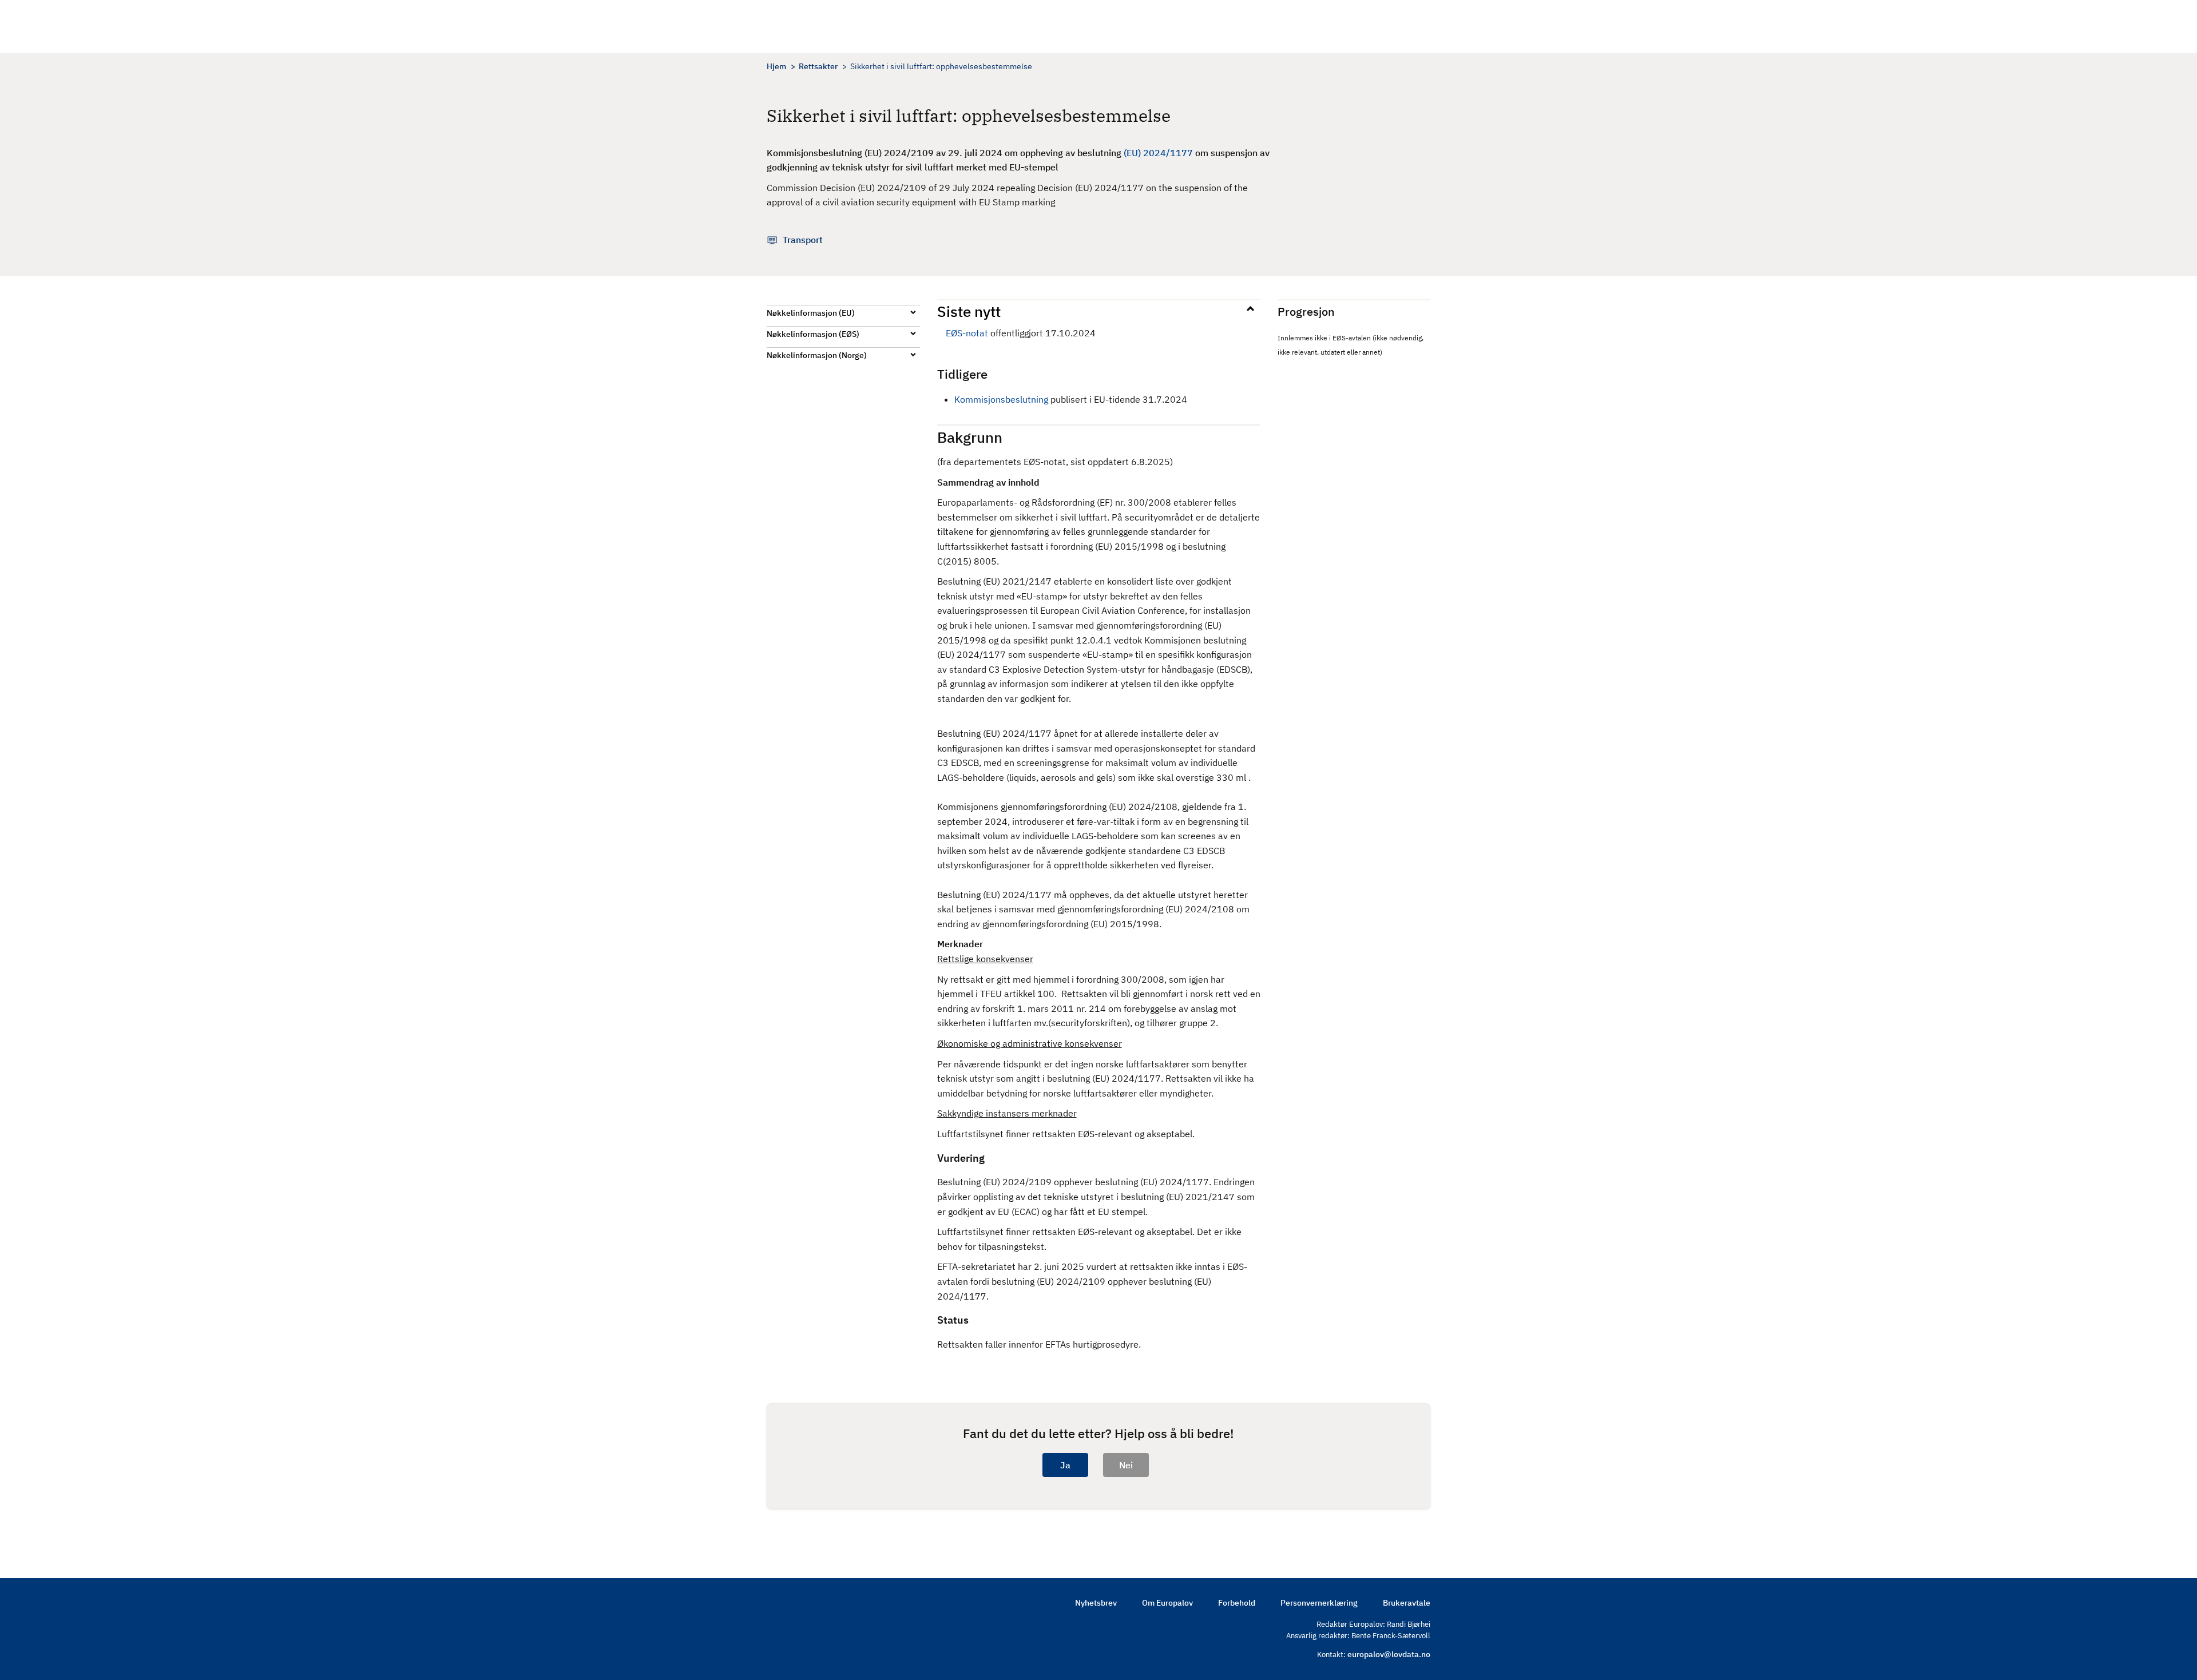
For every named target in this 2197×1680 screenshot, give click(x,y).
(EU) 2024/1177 (1158, 153)
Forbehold (1237, 1603)
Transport (803, 240)
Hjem (776, 66)
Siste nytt (969, 311)
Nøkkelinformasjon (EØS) (813, 334)
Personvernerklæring (1319, 1603)
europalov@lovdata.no (1389, 1654)
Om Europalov (1167, 1603)
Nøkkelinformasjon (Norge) (817, 355)
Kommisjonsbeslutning (1002, 399)
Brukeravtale (1407, 1603)
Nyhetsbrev (1096, 1603)
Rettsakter (818, 66)
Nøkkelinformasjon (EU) (811, 313)
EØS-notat (967, 333)
